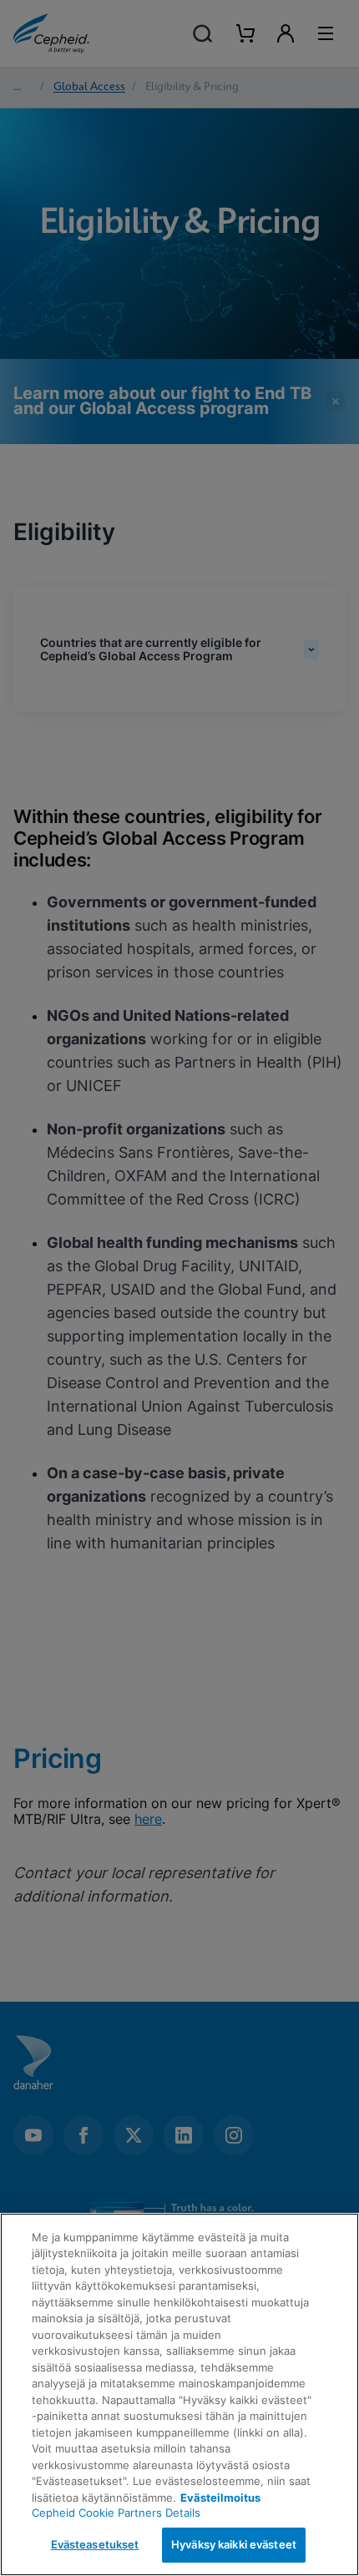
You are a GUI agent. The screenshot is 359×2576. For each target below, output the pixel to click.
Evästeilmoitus (220, 2498)
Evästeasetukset (95, 2544)
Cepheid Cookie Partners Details (116, 2513)
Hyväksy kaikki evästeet (234, 2544)
